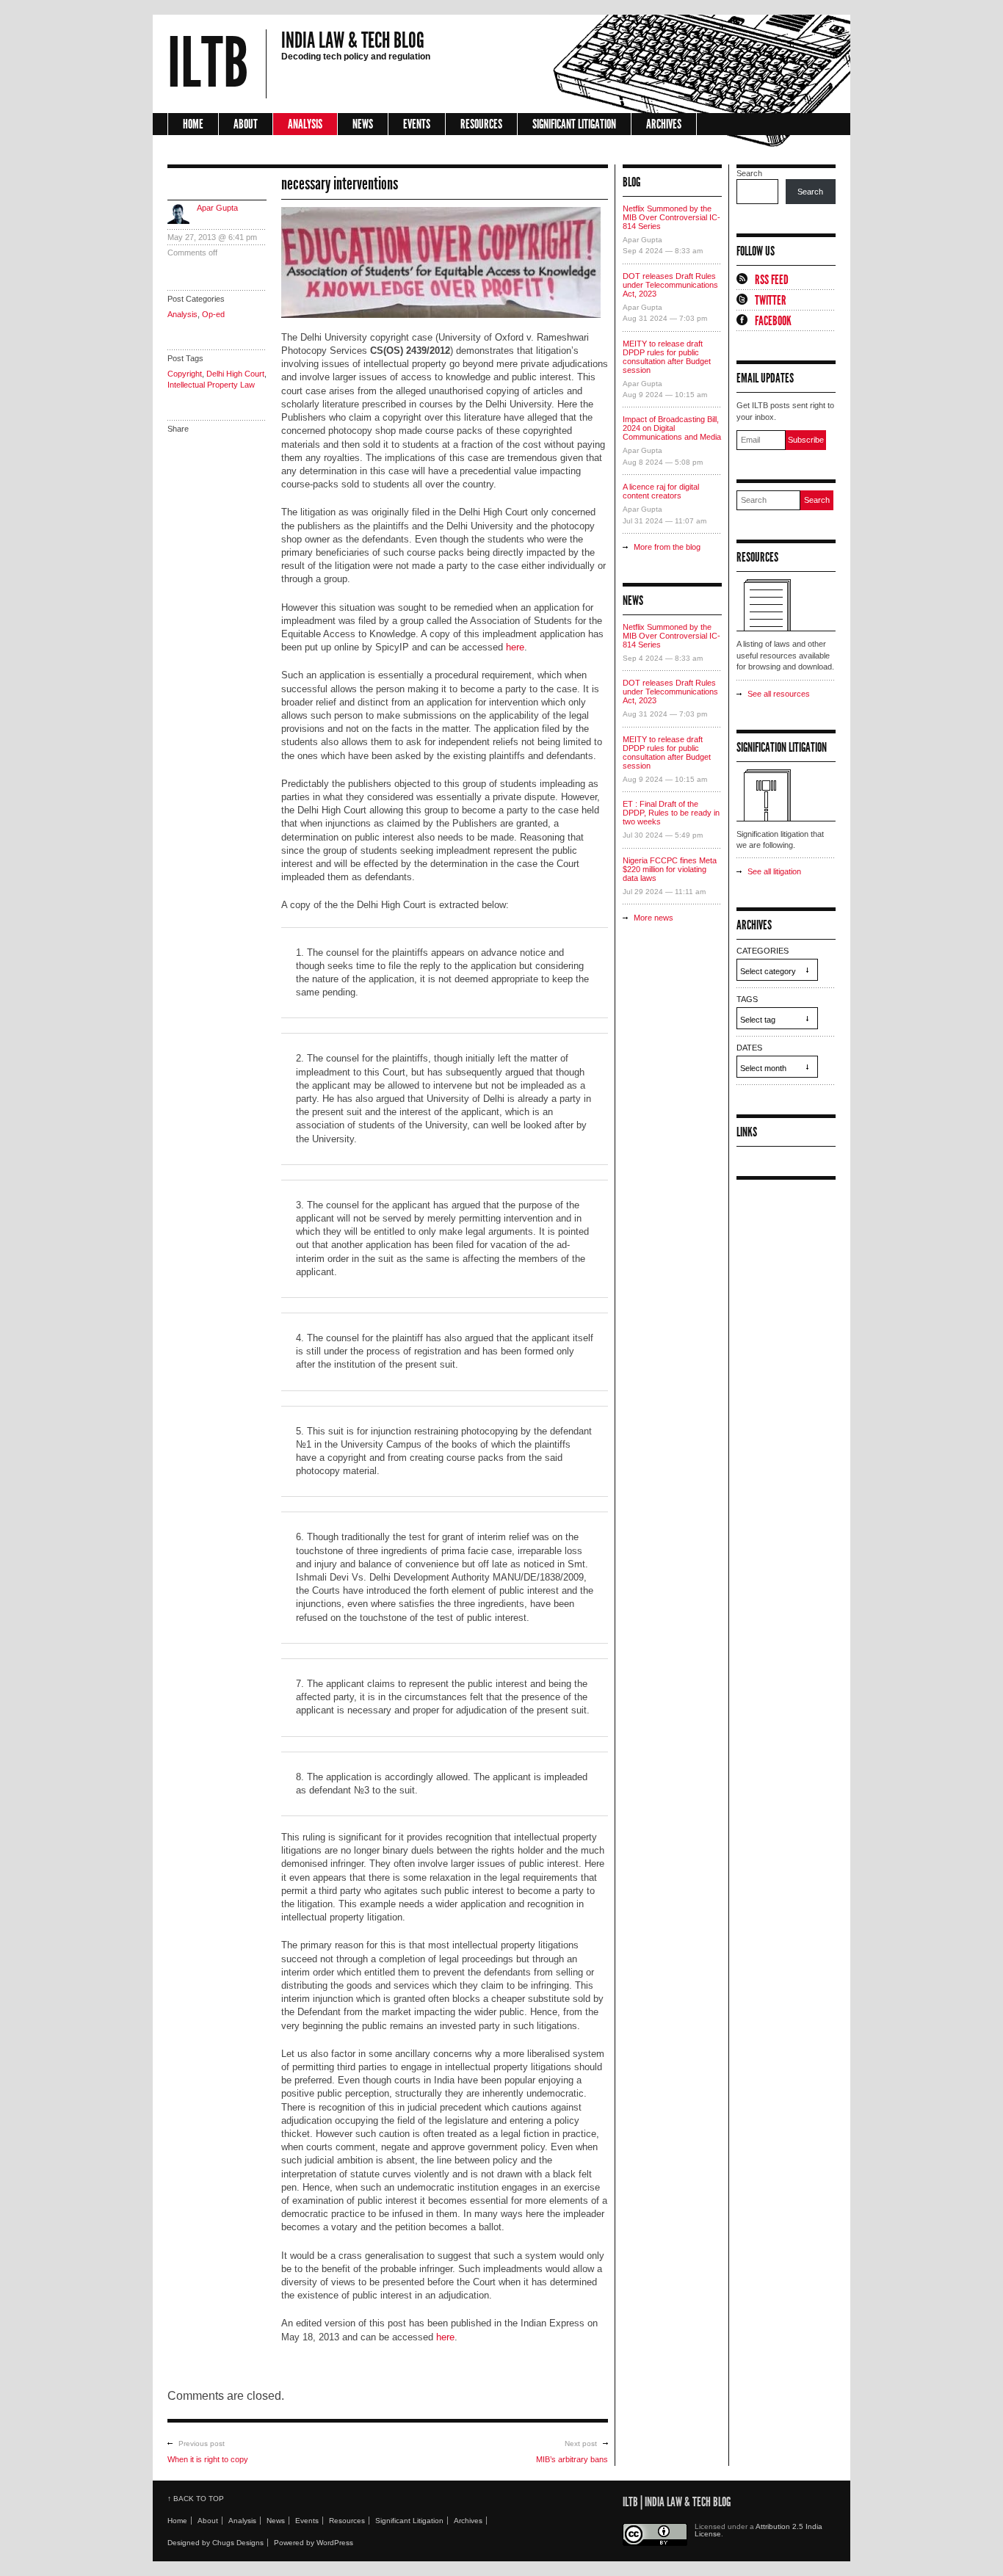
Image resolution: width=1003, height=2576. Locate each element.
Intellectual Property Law (211, 385)
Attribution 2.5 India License (758, 2530)
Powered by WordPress (314, 2543)
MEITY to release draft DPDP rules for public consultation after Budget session (667, 357)
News (363, 124)
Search (749, 173)
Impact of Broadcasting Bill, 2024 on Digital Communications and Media (672, 428)
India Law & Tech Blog (353, 40)
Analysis (305, 124)
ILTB (208, 64)
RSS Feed (772, 280)
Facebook (773, 321)
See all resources (779, 694)
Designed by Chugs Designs (216, 2543)
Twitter (771, 300)
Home (193, 124)
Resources (481, 124)
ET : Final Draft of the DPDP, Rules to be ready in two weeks (671, 813)
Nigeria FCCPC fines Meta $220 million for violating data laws (670, 869)
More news (653, 918)
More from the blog (667, 547)
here (515, 647)
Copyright (185, 374)
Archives (664, 124)
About (246, 124)
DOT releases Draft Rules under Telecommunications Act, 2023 (670, 285)
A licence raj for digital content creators (661, 491)
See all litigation (774, 871)
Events (417, 124)
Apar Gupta (217, 208)
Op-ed (213, 314)
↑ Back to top (196, 2499)
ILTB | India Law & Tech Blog (677, 2502)
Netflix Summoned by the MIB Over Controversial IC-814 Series (671, 217)
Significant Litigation (574, 124)
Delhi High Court (235, 374)
